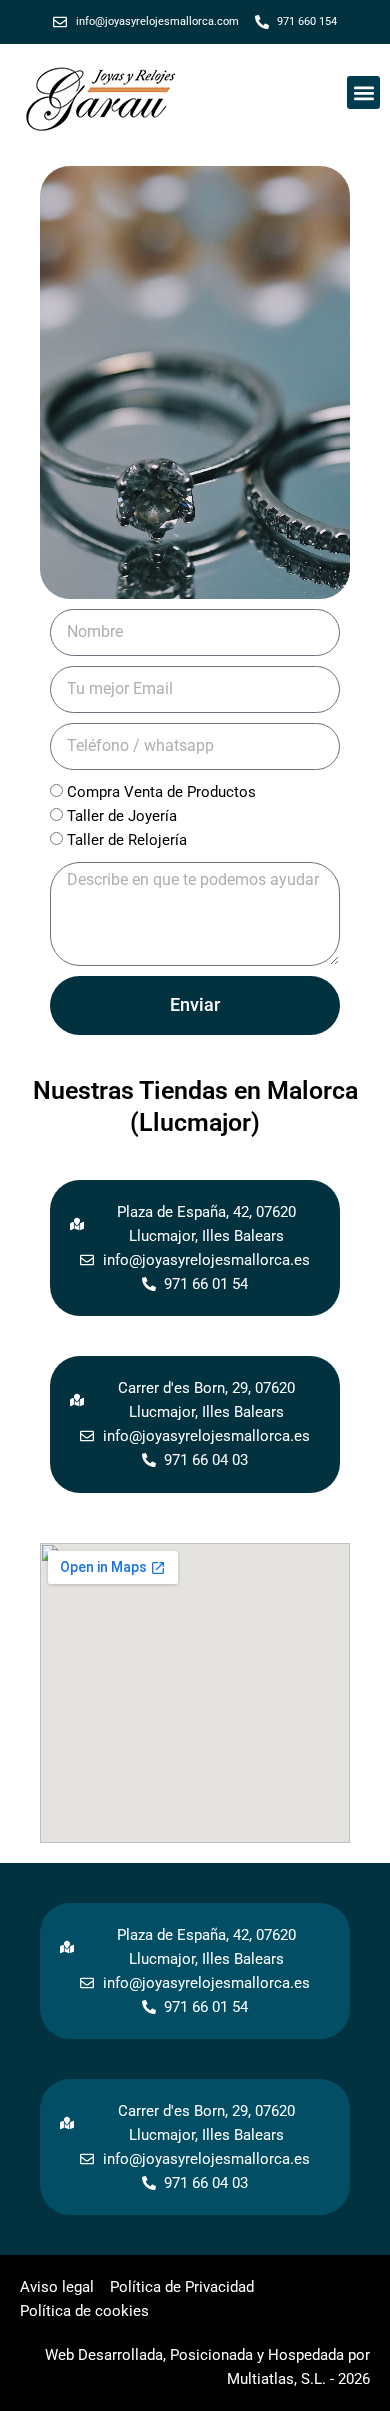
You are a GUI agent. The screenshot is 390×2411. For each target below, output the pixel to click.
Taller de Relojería (127, 840)
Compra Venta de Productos (161, 792)
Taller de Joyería (122, 816)
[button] (363, 92)
